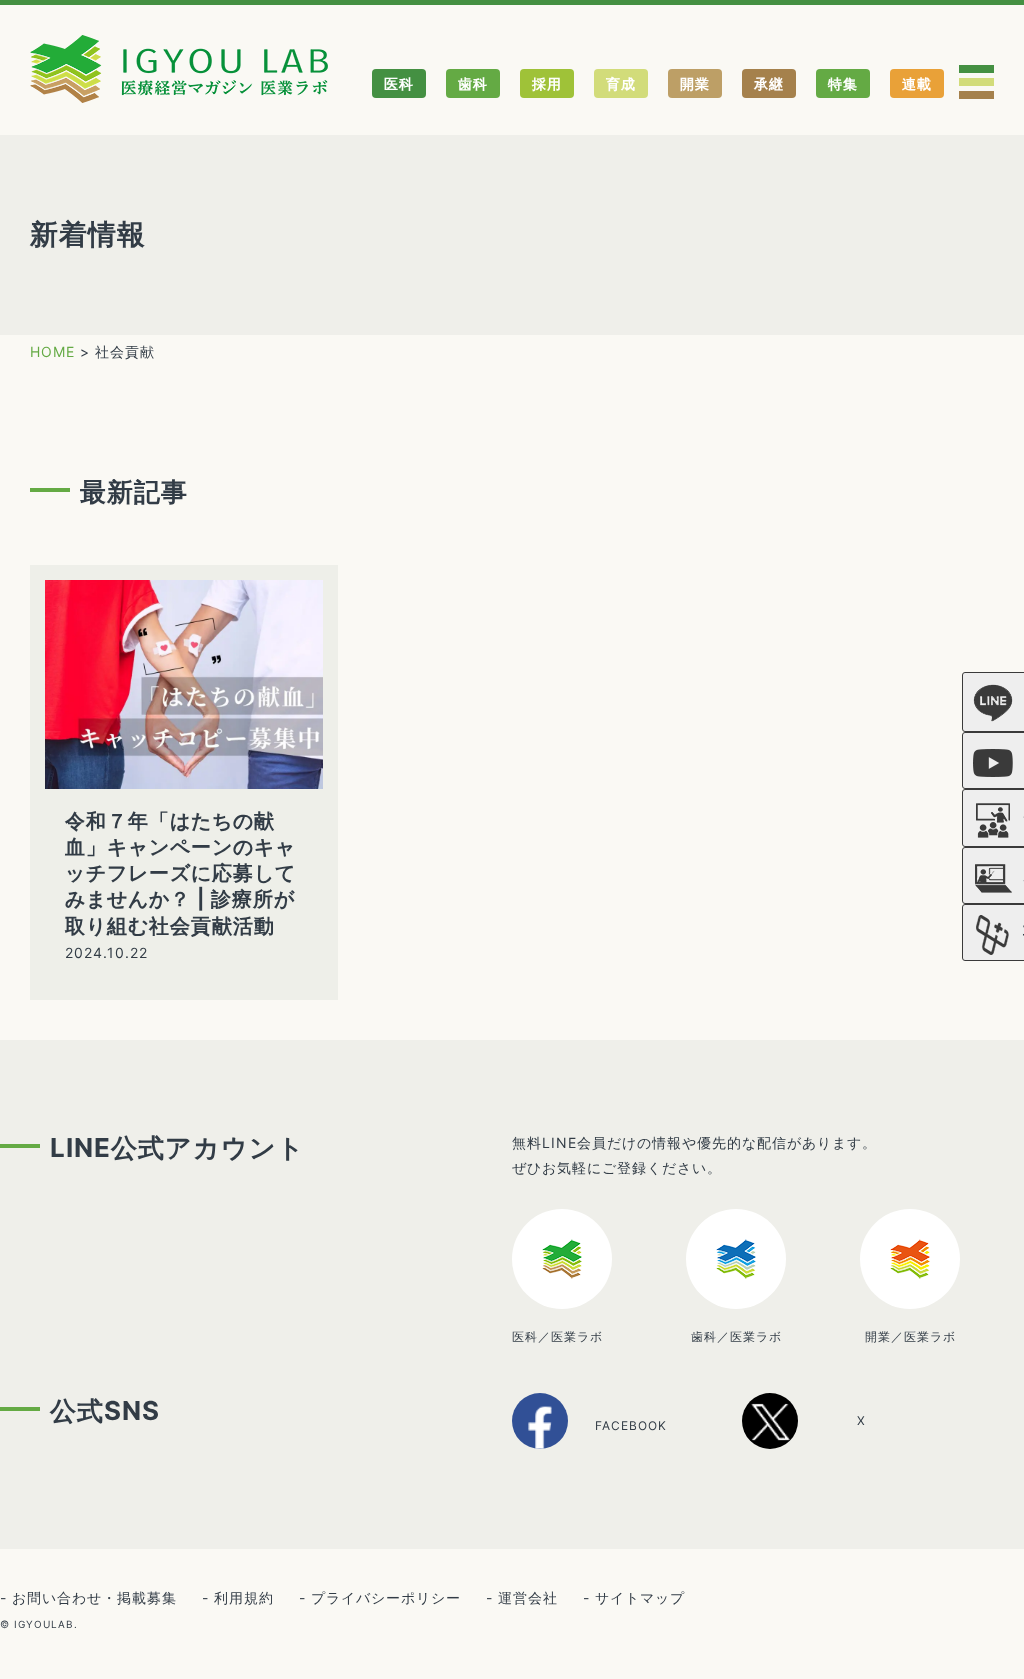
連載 (917, 83)
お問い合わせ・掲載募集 (94, 1597)
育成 (621, 83)
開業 (695, 83)
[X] (826, 1441)
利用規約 (244, 1597)
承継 (769, 83)
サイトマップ (640, 1597)
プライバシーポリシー (386, 1597)
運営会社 (528, 1597)
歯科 (473, 83)
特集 (843, 83)
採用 (547, 83)
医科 (399, 83)
